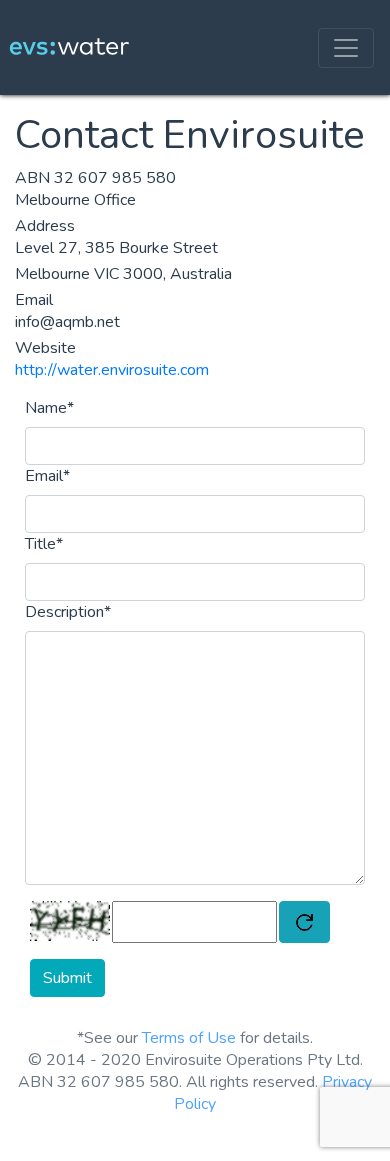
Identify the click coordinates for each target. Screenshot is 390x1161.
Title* (44, 544)
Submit (67, 978)
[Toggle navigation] (346, 48)
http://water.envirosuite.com (112, 370)
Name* (49, 408)
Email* (47, 476)
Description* (68, 612)
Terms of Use (189, 1038)
